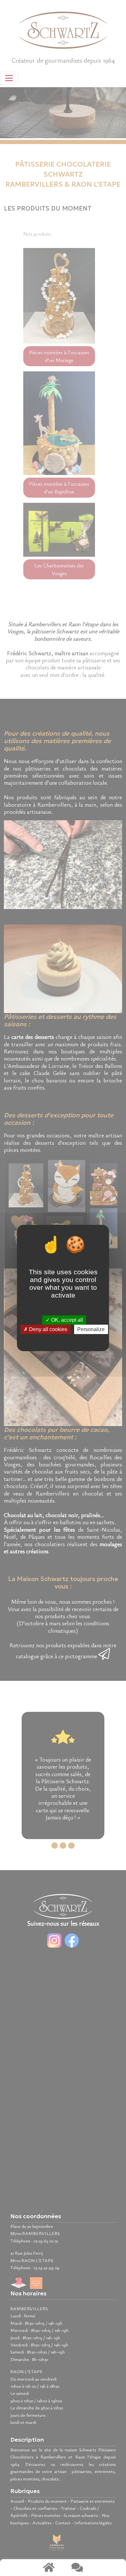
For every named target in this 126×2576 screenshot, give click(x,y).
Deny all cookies (47, 1329)
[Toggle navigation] (9, 78)
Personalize (91, 1329)
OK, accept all (66, 1320)
